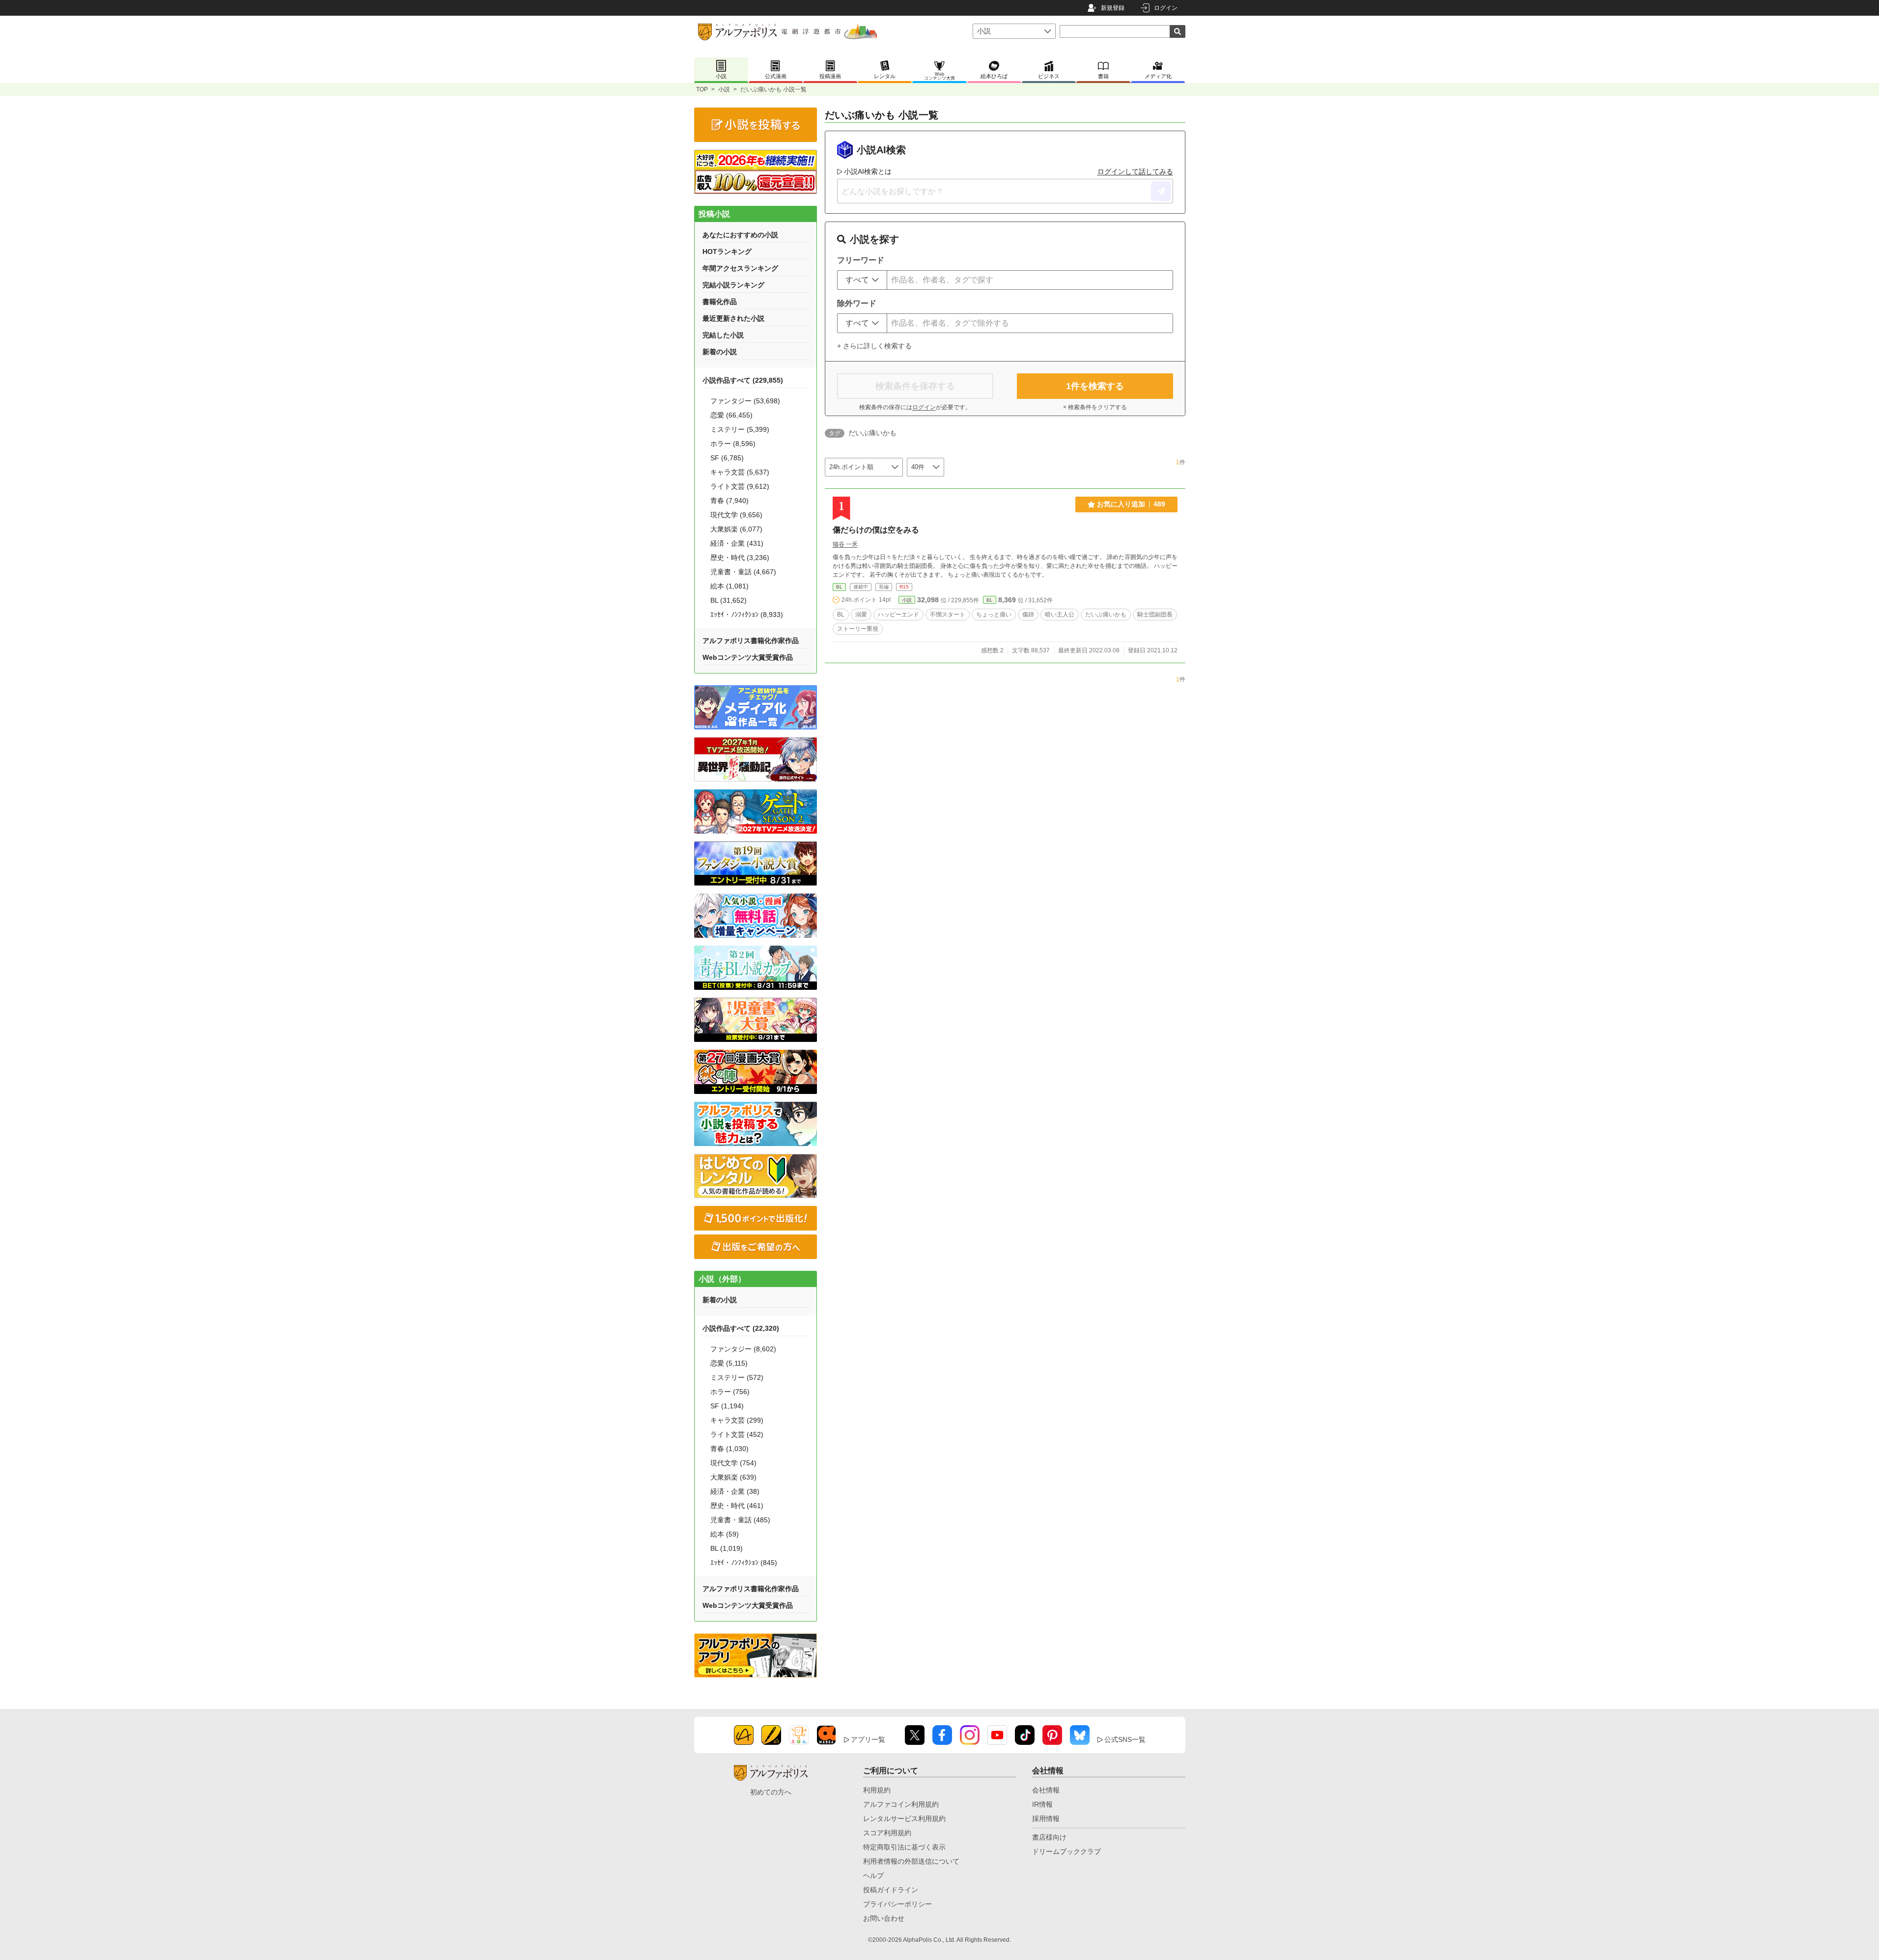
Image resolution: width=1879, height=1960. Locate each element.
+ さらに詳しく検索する (874, 346)
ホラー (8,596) (733, 444)
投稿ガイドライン (891, 1890)
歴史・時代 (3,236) (740, 558)
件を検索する (1095, 386)
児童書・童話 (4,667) (743, 572)
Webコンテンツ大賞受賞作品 (748, 657)
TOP (702, 89)
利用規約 (877, 1790)
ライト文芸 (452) (737, 1434)
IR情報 (1042, 1804)
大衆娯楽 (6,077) (736, 529)
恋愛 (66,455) (731, 415)
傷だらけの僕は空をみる (876, 530)
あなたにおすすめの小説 (740, 235)
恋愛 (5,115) (729, 1363)
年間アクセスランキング (740, 268)
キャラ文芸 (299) (737, 1420)
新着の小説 (720, 352)
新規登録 (1113, 8)
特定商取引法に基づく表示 (904, 1847)
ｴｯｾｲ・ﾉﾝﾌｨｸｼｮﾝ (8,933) (747, 615)
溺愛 (861, 615)
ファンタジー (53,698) (745, 401)
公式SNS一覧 (1125, 1739)
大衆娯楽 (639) (733, 1477)
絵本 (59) (725, 1534)
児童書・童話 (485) (740, 1520)
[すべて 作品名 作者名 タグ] (862, 280)
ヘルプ (873, 1876)
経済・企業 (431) (737, 543)
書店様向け (1049, 1837)
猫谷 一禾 (845, 544)
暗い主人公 (1060, 615)
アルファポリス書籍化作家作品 (751, 641)
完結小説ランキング (733, 285)
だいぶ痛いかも (1106, 615)
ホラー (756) (730, 1392)
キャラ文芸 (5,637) (740, 472)
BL (839, 587)
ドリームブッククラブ (1066, 1851)
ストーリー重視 (858, 629)
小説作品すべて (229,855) (743, 380)
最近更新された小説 (733, 318)
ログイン (1166, 8)
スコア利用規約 (887, 1833)
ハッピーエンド (898, 615)
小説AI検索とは (868, 171)
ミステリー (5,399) (740, 429)
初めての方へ (771, 1792)
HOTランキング (727, 252)
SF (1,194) (727, 1406)
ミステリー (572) (737, 1377)
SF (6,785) (727, 458)
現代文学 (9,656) (736, 515)
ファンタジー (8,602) (743, 1349)
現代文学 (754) (733, 1463)
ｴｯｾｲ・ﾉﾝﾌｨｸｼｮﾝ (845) (744, 1563)
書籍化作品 (720, 302)
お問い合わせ (884, 1918)
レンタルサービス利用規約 (904, 1819)
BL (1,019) (727, 1548)
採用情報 (1046, 1819)
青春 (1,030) (729, 1449)
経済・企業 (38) (735, 1491)
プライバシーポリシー (897, 1904)
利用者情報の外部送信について (911, 1861)
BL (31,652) (729, 600)
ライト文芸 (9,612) (740, 486)
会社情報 (1046, 1790)
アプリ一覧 (868, 1739)
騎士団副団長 (1155, 615)
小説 (724, 89)
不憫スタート (948, 615)
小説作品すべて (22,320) (741, 1328)
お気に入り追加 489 (1131, 504)
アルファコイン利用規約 (901, 1804)
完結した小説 (723, 335)
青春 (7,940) (729, 501)
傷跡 (1028, 615)
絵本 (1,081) (729, 586)
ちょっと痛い (994, 615)
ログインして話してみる (1135, 171)
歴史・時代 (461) (737, 1506)
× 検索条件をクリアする (1095, 407)
